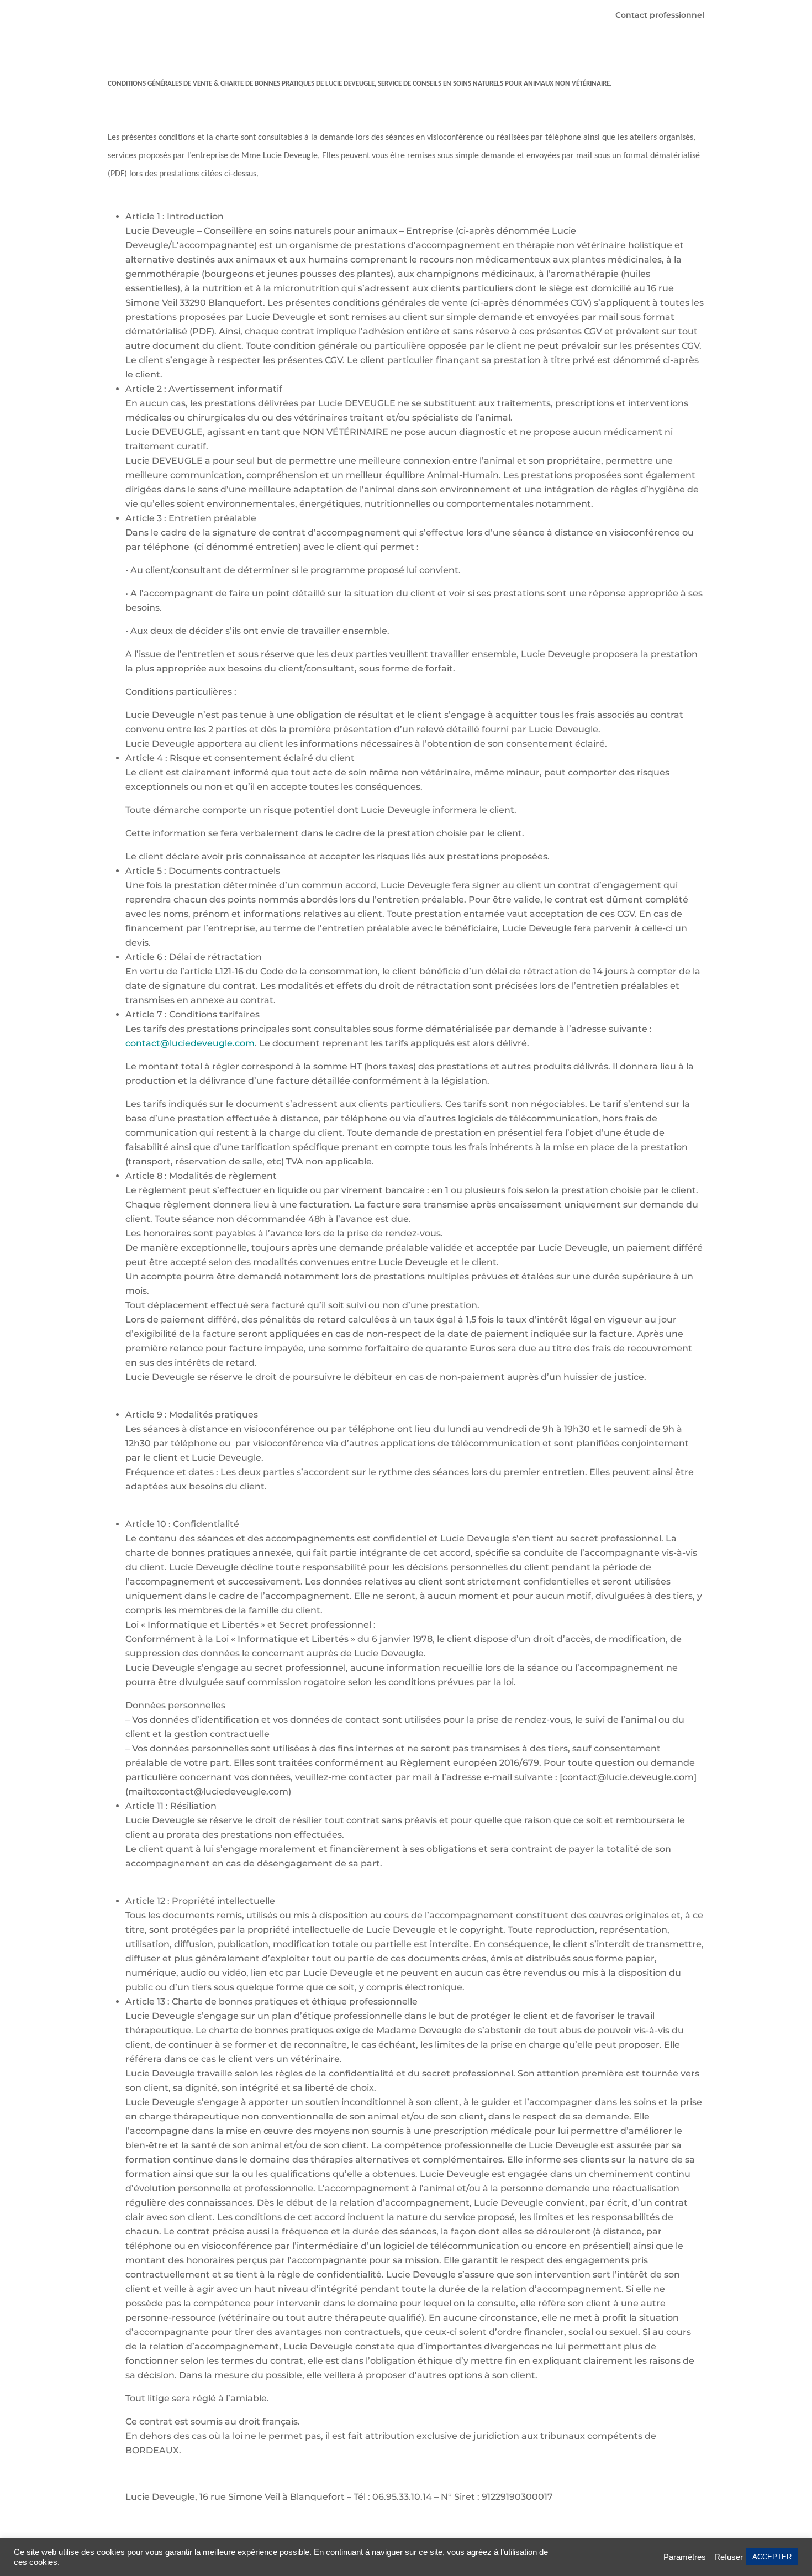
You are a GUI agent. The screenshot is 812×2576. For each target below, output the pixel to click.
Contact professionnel (660, 15)
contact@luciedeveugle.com (190, 1043)
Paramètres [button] (685, 2557)
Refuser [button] (729, 2557)
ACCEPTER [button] (772, 2557)
